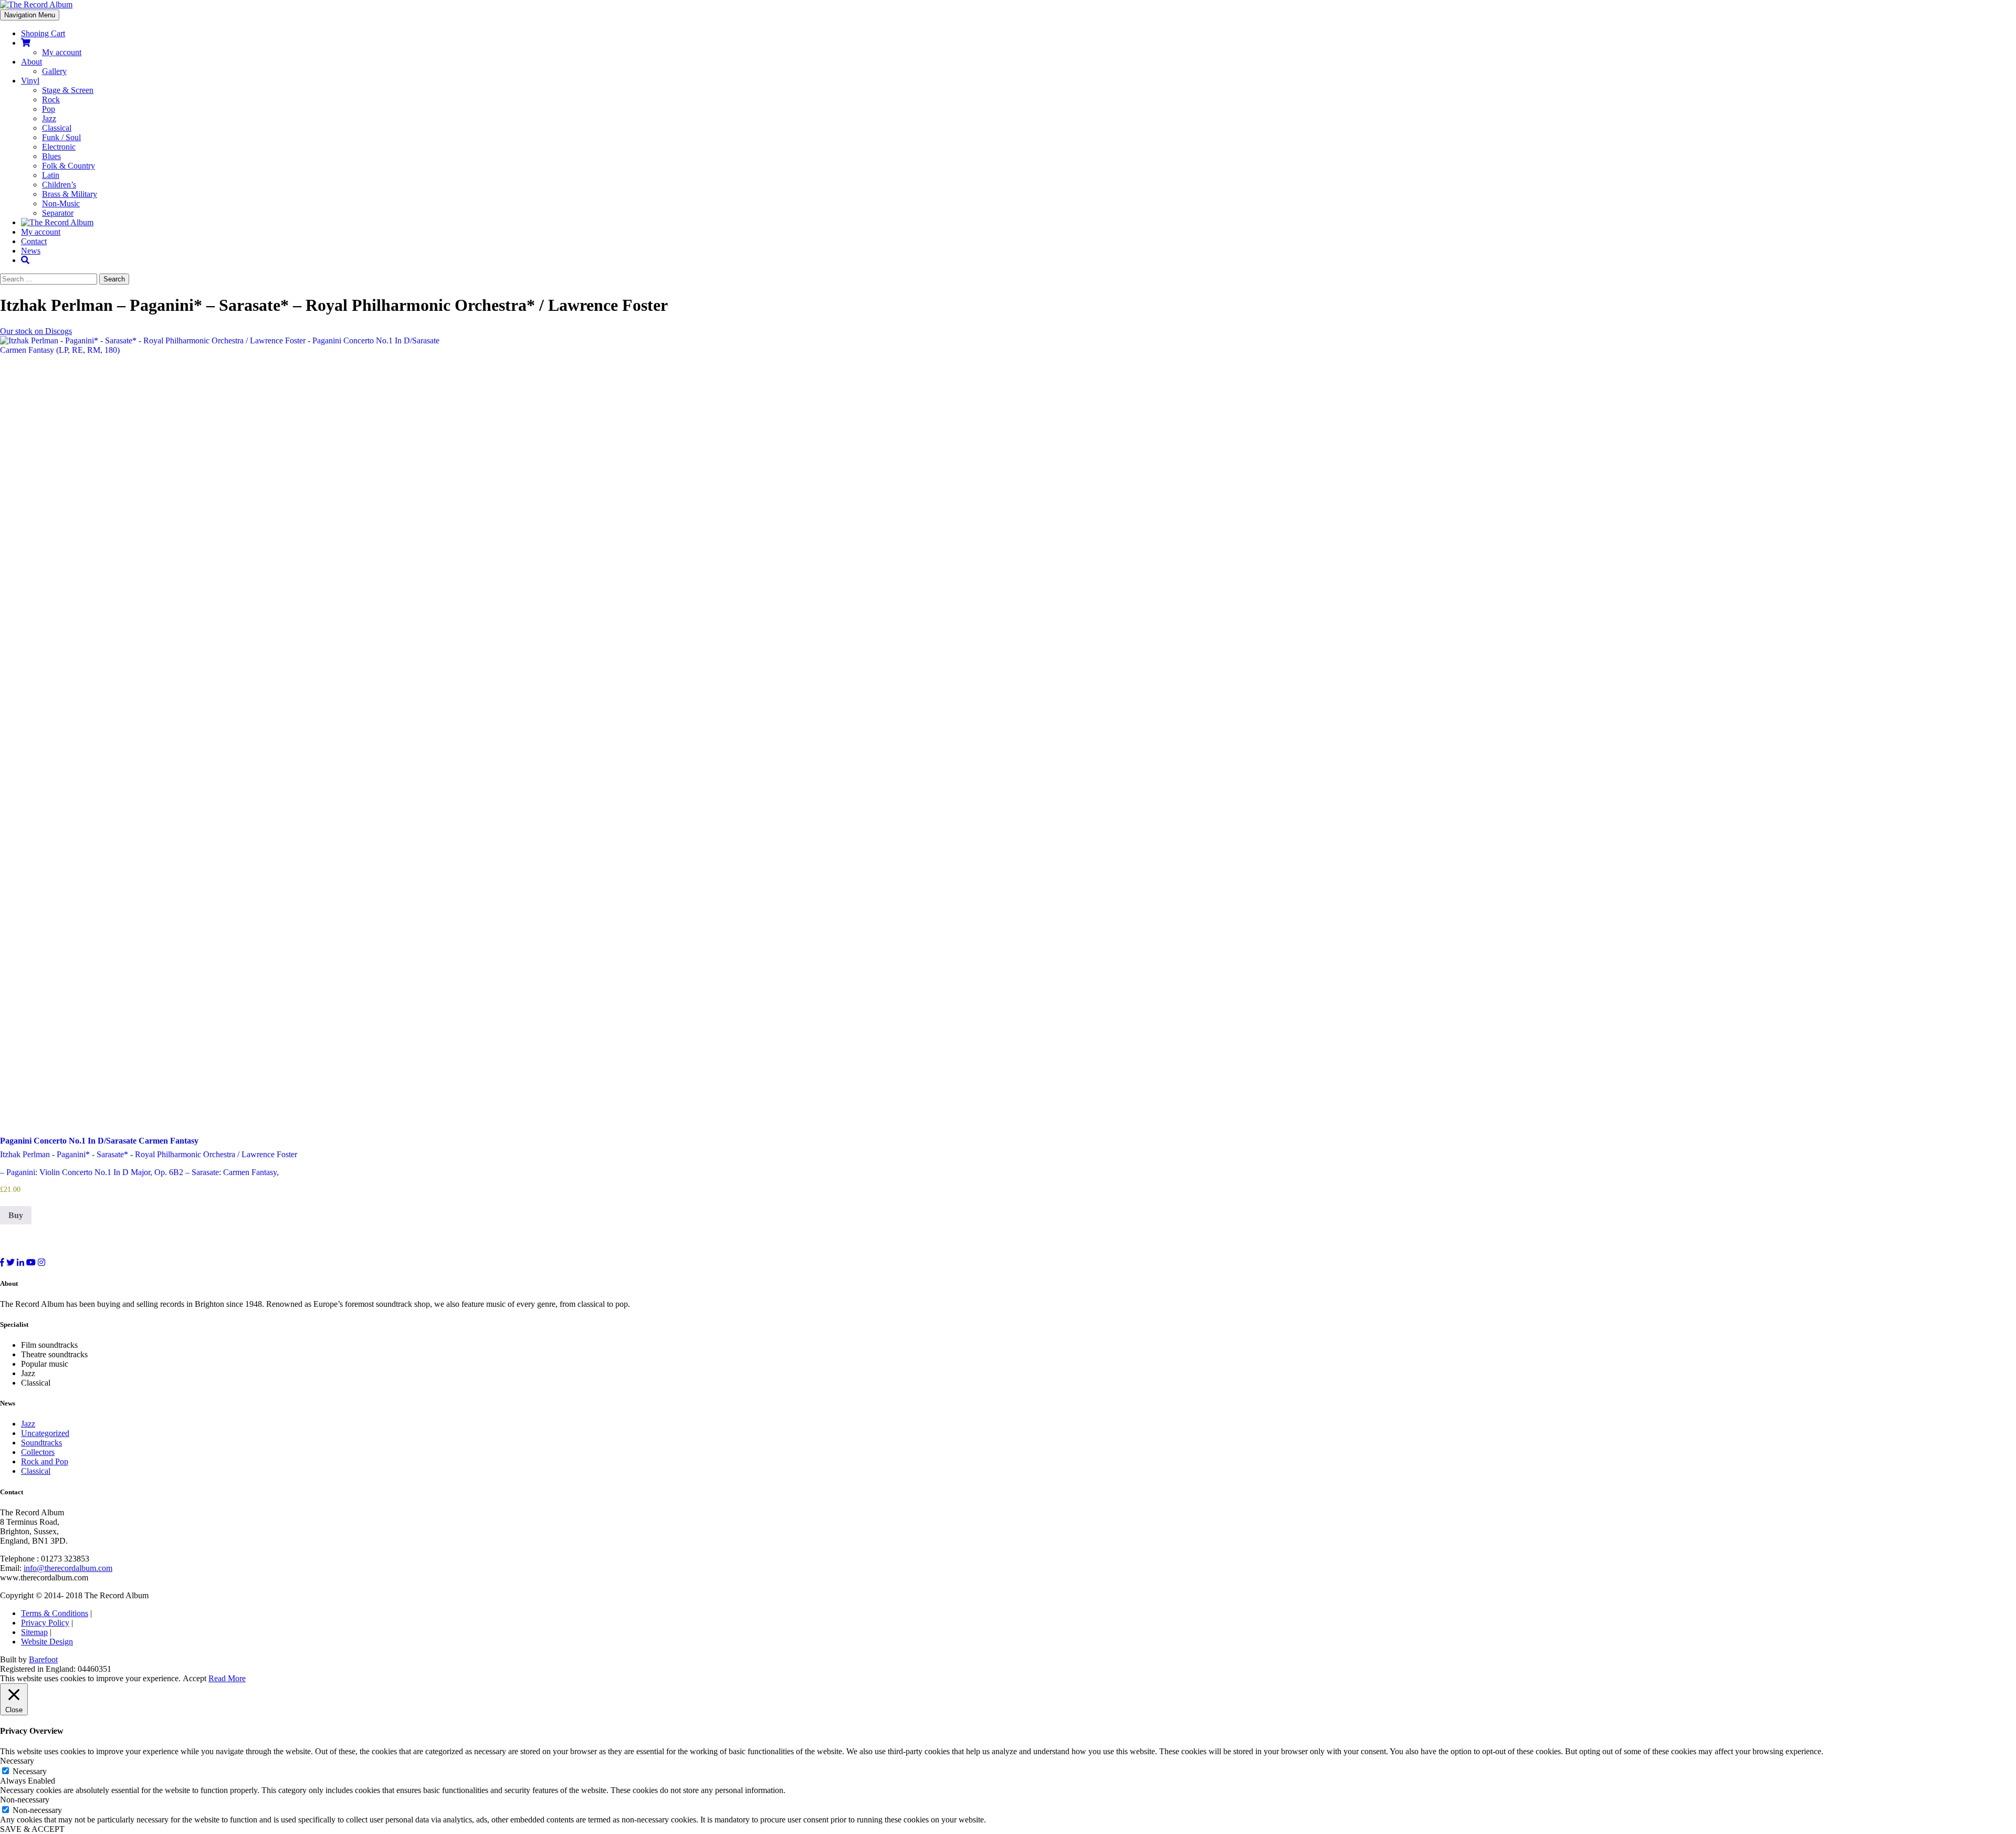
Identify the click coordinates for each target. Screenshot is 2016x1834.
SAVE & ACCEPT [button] (32, 1829)
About (31, 62)
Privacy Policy (45, 1623)
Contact (34, 241)
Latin (51, 175)
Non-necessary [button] (25, 1800)
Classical (57, 128)
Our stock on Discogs (36, 331)
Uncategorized (45, 1433)
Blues (51, 156)
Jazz (49, 118)
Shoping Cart (43, 33)
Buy (16, 1215)
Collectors (38, 1452)
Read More (227, 1678)
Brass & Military (70, 194)
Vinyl (30, 81)
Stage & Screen (68, 90)
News (31, 251)
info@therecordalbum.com (68, 1568)
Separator (58, 213)
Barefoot (43, 1659)
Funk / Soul (61, 137)
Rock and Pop (45, 1461)
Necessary (30, 1771)
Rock (51, 99)
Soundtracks (41, 1443)
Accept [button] (195, 1678)
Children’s (59, 185)
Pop (49, 109)
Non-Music (61, 203)
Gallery (54, 71)
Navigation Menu (30, 15)
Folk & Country (69, 166)
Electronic (59, 147)
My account (62, 52)
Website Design (47, 1642)
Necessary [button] (17, 1761)
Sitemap (34, 1632)
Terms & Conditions (55, 1613)
